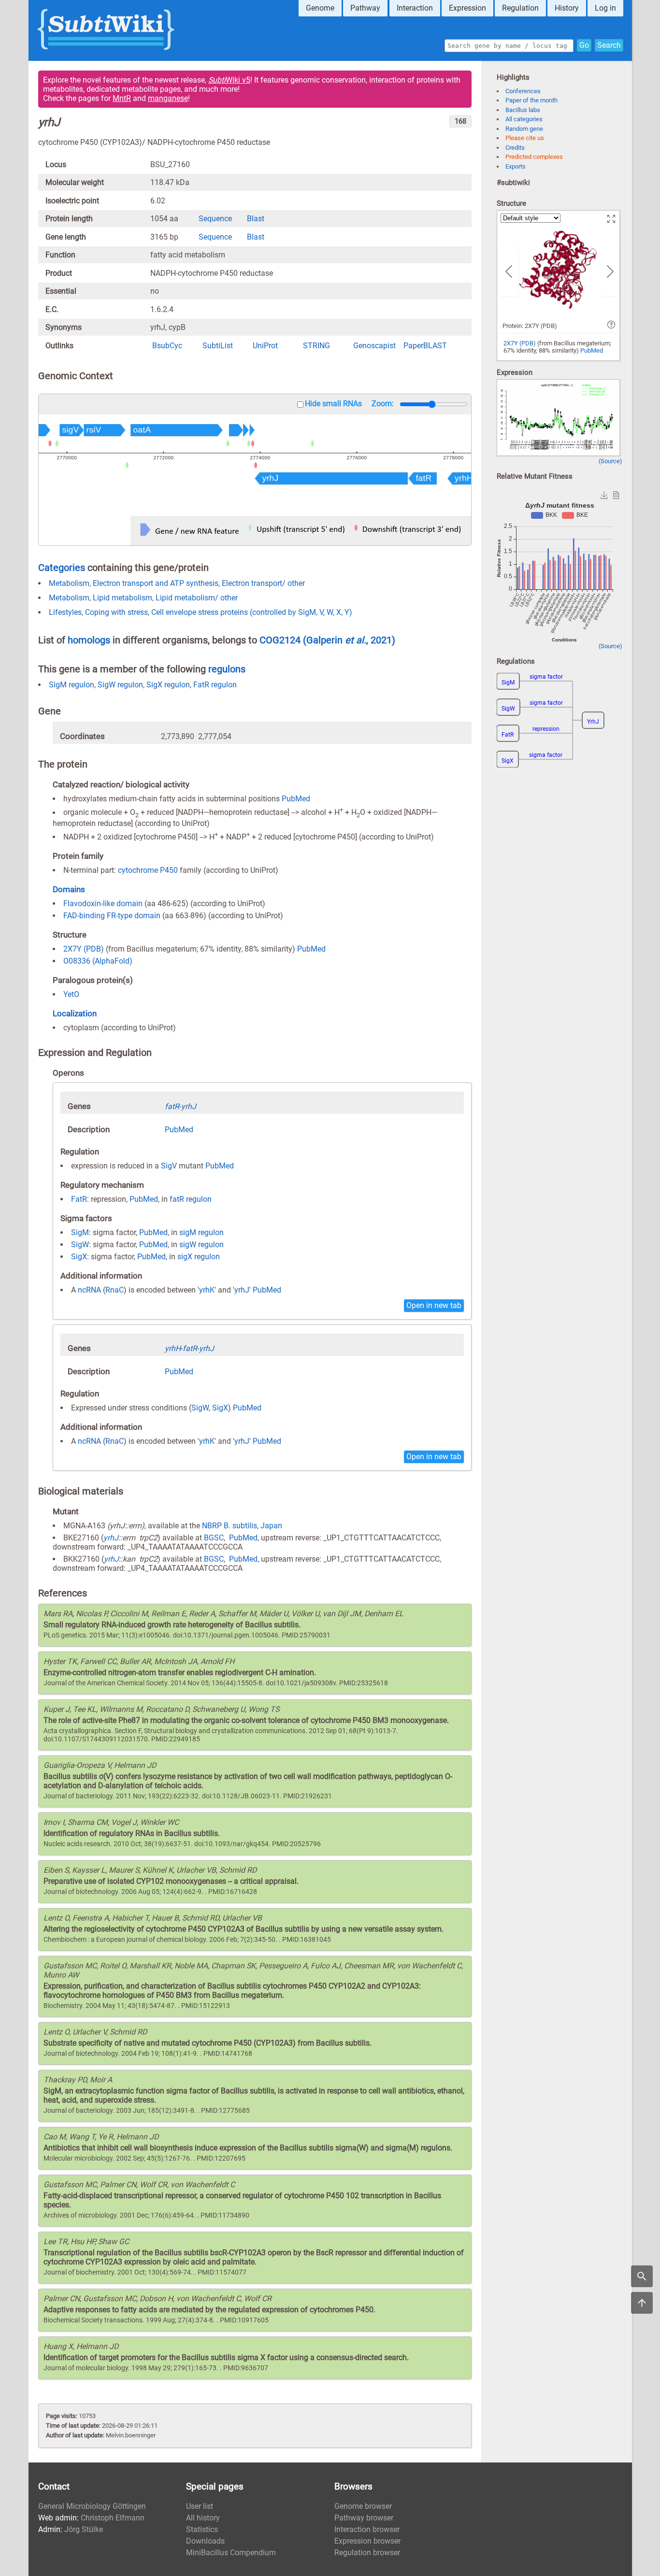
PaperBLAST (425, 346)
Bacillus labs (523, 110)
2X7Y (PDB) (84, 949)
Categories (62, 568)
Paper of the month (531, 100)
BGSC (214, 1538)
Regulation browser (367, 2553)
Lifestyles (65, 612)
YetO (71, 994)
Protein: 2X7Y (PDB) (530, 326)
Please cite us (525, 138)
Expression (467, 8)
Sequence (215, 219)
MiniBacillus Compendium (231, 2553)
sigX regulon (199, 1257)
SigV (169, 1166)
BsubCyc (167, 346)
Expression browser (367, 2541)
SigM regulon (72, 685)
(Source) (610, 461)
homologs (89, 640)
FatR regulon (215, 685)
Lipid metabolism (122, 598)
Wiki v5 (229, 80)
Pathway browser (364, 2518)
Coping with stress (116, 612)
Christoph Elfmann (113, 2518)
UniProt (265, 346)
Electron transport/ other (263, 583)
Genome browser (363, 2506)
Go (584, 45)
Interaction (415, 8)
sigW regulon (201, 1245)
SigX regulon (168, 685)
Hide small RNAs (333, 404)
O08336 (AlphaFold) (98, 961)
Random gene (524, 129)
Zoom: (383, 404)
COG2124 (281, 640)
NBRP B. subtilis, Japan (242, 1526)
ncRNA (89, 1290)
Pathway (365, 8)
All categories (524, 119)
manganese (168, 98)
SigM (80, 1232)
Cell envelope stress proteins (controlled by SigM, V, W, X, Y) (252, 612)
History (567, 8)
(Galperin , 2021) (349, 640)
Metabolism (69, 583)
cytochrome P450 (148, 870)
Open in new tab (434, 1305)
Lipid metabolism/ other (197, 598)
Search (609, 45)
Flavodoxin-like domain (103, 904)
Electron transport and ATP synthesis (156, 583)
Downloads (205, 2541)
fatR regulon (191, 1199)
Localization (75, 1013)
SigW (80, 1245)
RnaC (115, 1290)
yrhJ (242, 1290)
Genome (320, 8)
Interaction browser (367, 2529)
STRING (316, 346)
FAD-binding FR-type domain (112, 916)
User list (200, 2506)
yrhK (207, 1290)
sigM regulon (201, 1232)
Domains (69, 889)
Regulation (520, 8)
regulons (227, 669)
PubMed (296, 799)
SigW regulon (120, 685)
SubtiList (218, 346)
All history (203, 2518)
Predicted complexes (534, 157)
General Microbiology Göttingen (92, 2506)
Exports (516, 166)
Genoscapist (374, 346)
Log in (605, 8)
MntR (122, 98)
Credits (515, 148)
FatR (79, 1199)
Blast (256, 219)
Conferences (523, 91)
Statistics (202, 2529)
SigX (79, 1257)
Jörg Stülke (84, 2529)
